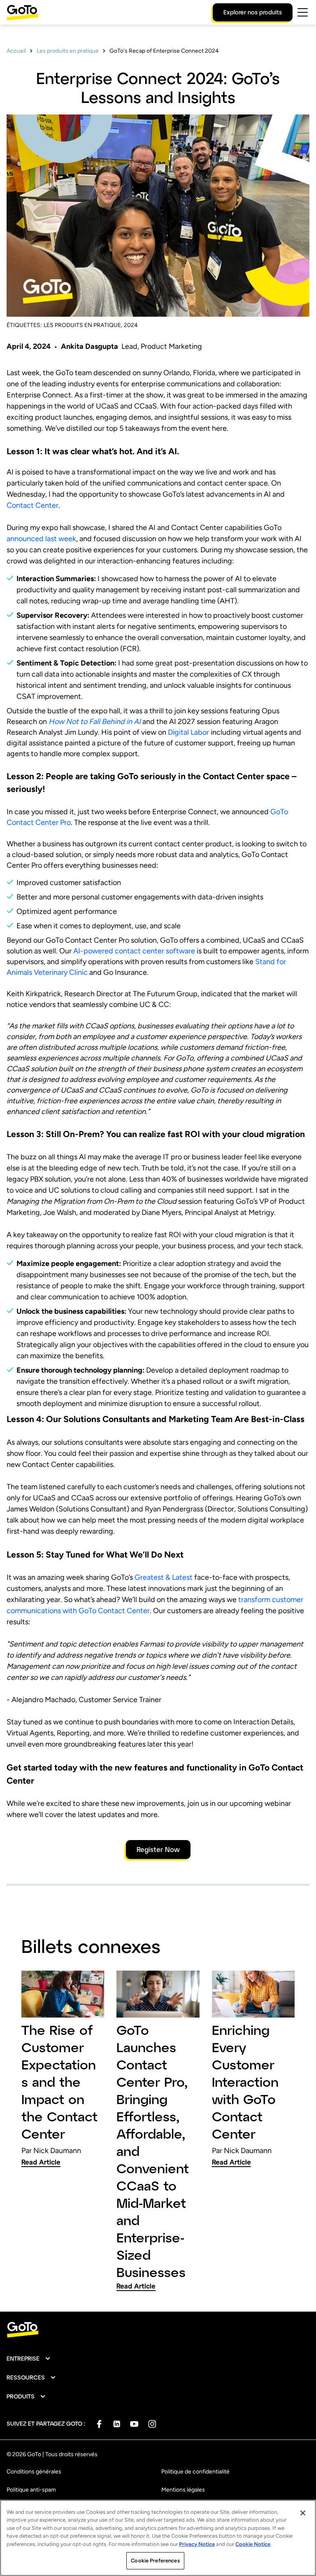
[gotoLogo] (23, 13)
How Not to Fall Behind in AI (95, 722)
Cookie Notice (253, 2544)
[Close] (303, 2513)
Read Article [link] (41, 2162)
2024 (131, 325)
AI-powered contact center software (134, 951)
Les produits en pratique (68, 51)
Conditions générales (34, 2472)
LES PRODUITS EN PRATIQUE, (83, 325)
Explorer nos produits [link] (253, 12)
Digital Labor (188, 732)
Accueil (16, 51)
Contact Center (33, 505)
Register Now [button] (158, 1849)
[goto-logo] (158, 2330)
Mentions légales (183, 2490)
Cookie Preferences (155, 2561)
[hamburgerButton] (303, 12)
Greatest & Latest (164, 1577)
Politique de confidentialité (195, 2472)
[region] (158, 2538)
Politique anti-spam (31, 2490)
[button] (29, 2359)
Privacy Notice (197, 2544)
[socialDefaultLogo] (99, 2424)
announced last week (41, 539)
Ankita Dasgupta (89, 346)
